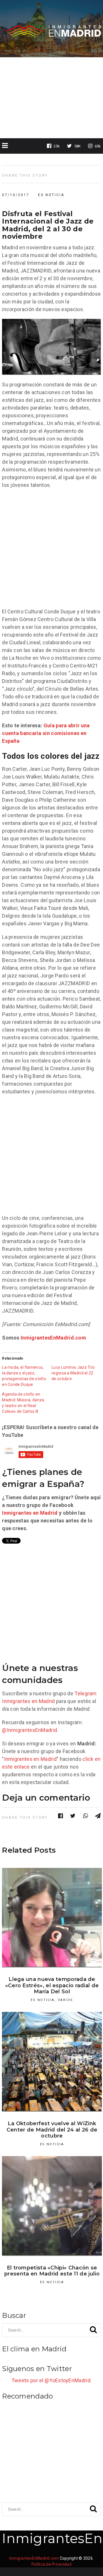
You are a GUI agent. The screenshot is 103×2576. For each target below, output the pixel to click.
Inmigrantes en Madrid (30, 1513)
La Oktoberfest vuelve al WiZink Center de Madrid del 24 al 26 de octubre (52, 2130)
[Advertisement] (51, 98)
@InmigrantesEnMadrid (29, 1730)
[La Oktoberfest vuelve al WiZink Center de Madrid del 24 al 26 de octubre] (52, 2062)
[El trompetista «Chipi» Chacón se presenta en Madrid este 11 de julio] (52, 2206)
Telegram (85, 1693)
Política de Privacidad (51, 2564)
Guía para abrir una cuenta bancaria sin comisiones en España (46, 733)
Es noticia (51, 195)
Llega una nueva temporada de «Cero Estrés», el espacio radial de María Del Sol (52, 1985)
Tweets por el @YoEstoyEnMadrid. (51, 2380)
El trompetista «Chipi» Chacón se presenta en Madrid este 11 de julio (52, 2271)
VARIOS (66, 2000)
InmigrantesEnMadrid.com (53, 1338)
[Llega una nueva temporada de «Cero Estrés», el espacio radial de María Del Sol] (52, 1918)
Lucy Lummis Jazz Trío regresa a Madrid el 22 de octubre (73, 1373)
